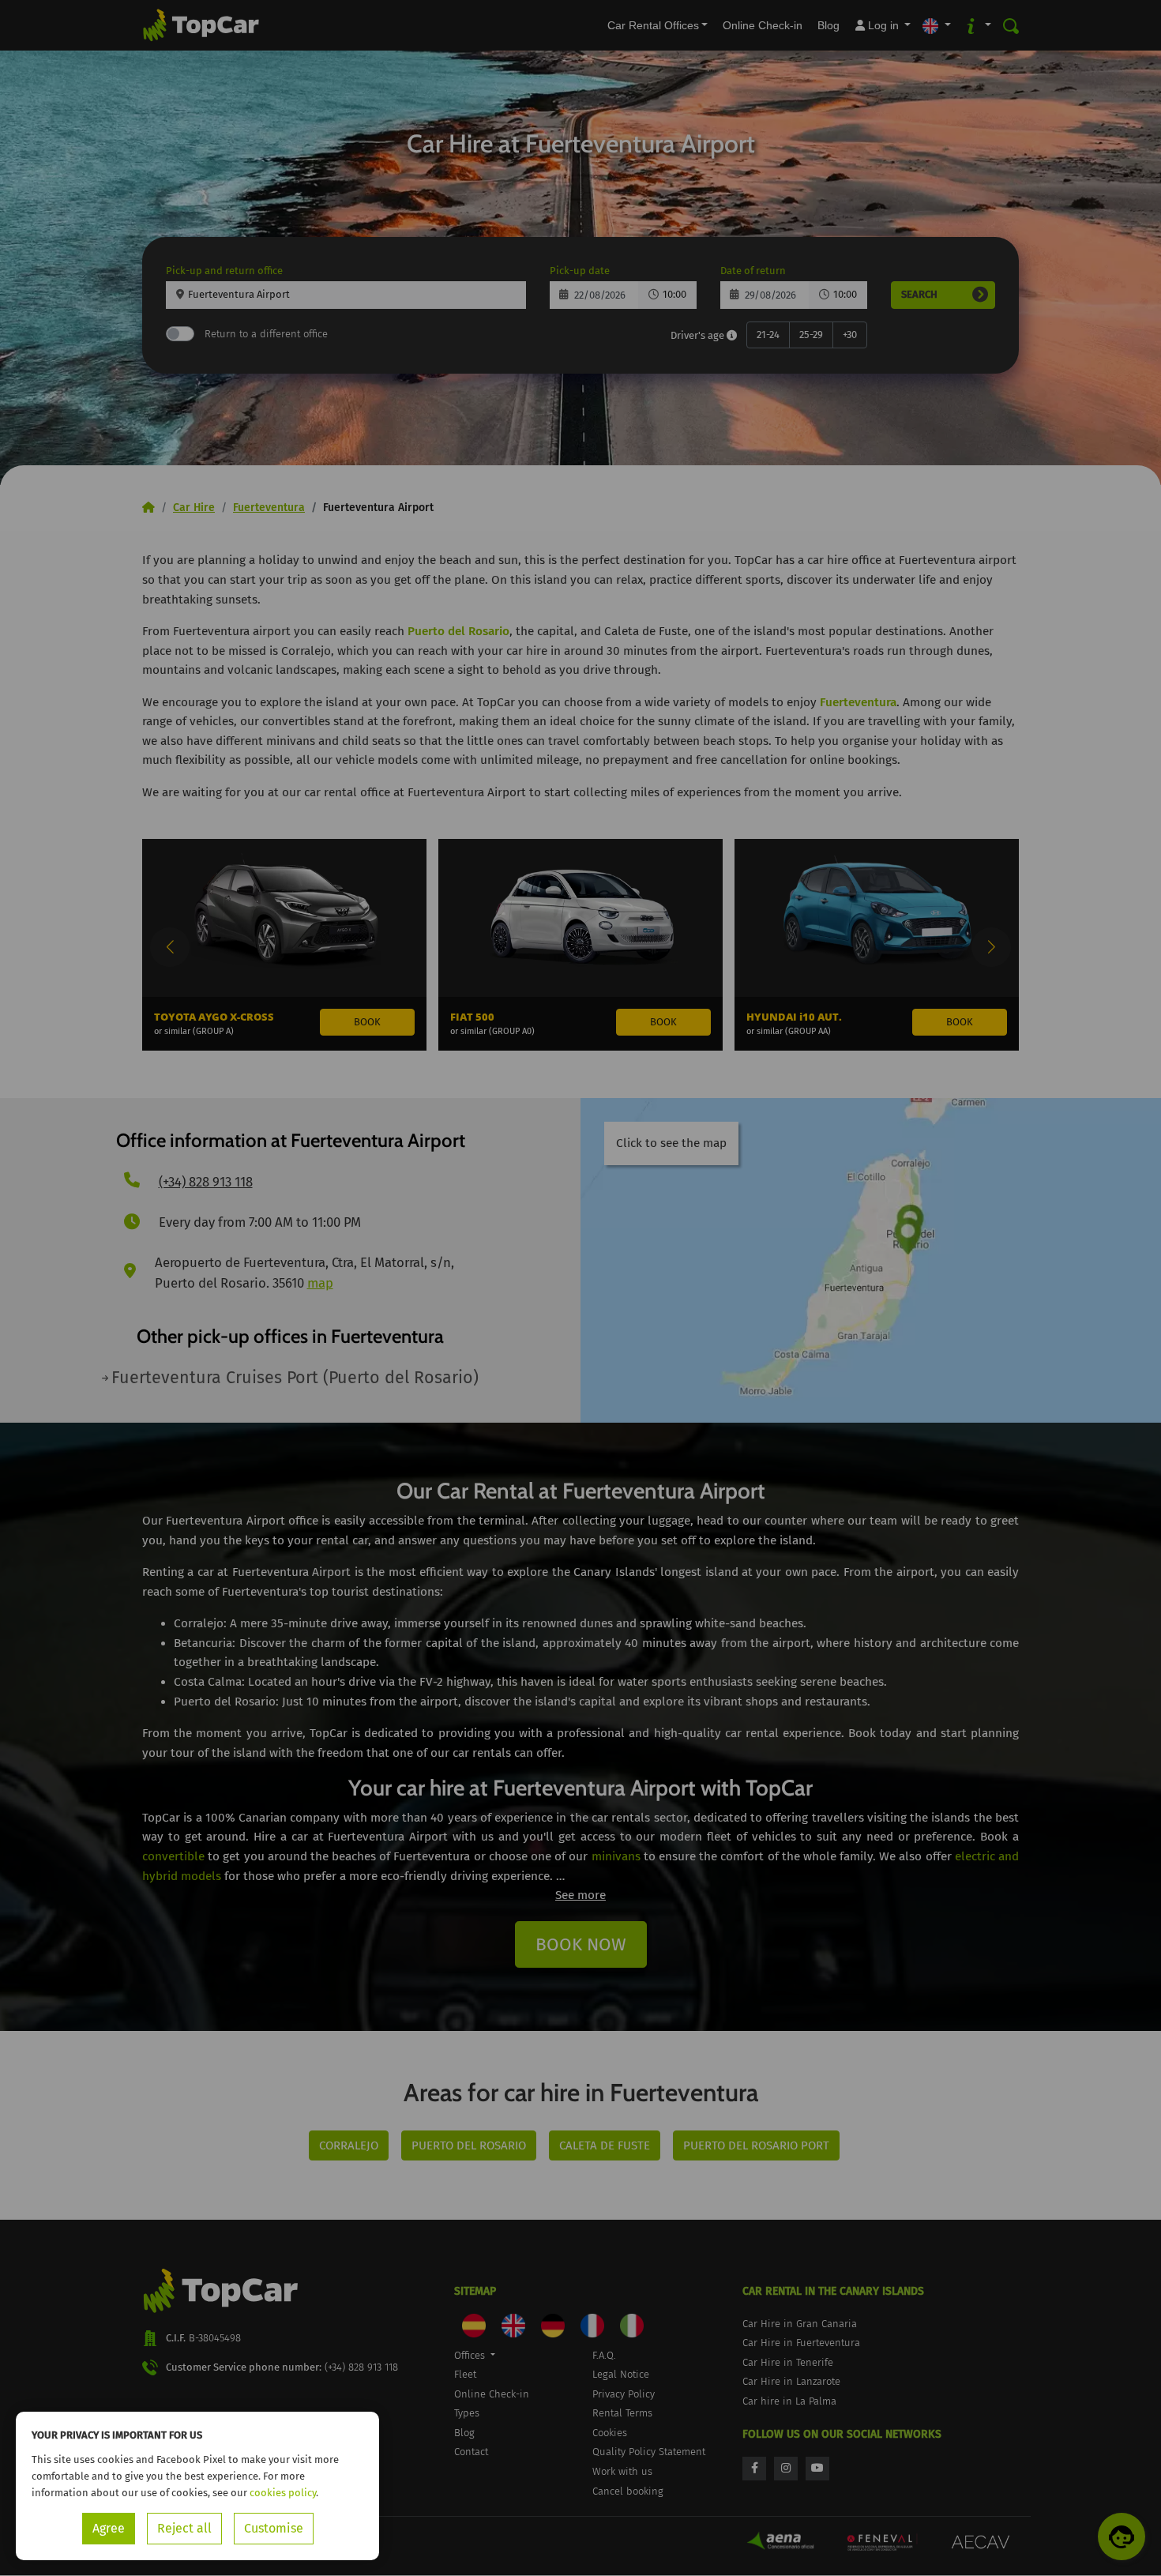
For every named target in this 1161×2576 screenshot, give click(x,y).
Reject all (184, 2528)
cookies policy (283, 2493)
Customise (274, 2528)
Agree (109, 2528)
